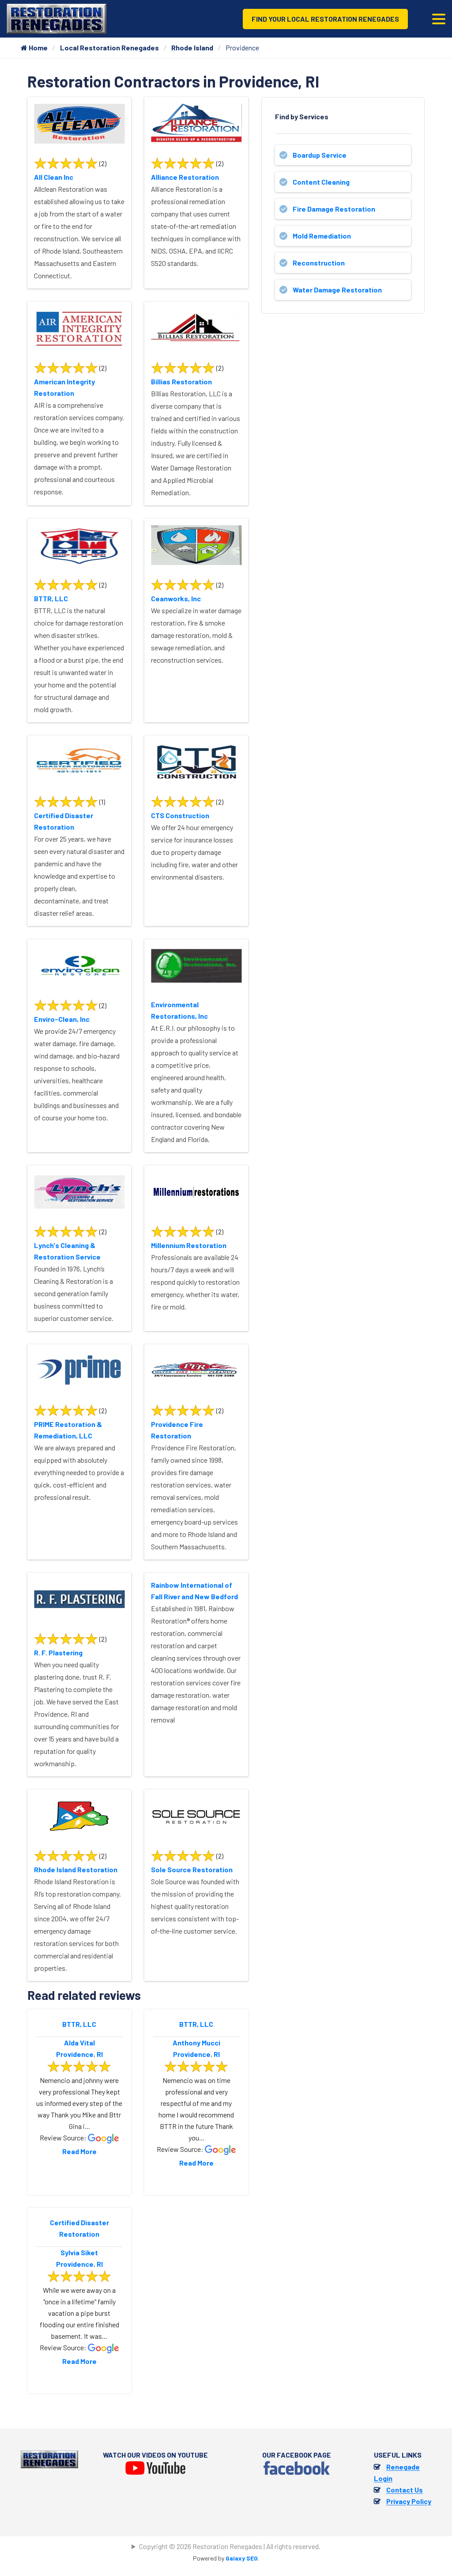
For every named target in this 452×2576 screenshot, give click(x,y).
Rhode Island (192, 47)
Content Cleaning (321, 182)
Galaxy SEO (242, 2558)
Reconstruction (319, 263)
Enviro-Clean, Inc (62, 1019)
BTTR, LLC (51, 598)
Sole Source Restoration (192, 1869)
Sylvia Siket (79, 2252)
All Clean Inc (54, 177)
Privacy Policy (409, 2501)
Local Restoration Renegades (109, 47)
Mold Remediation (322, 236)
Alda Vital (79, 2043)
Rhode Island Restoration (76, 1869)
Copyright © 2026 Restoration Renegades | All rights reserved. (230, 2546)
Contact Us (405, 2490)
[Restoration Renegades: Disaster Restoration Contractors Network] (56, 18)
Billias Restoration (181, 381)
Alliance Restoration (185, 177)
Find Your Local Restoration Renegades (325, 19)
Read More (79, 2151)
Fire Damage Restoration (334, 209)
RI (100, 2054)
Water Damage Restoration (337, 290)
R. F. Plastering (58, 1652)
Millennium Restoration (189, 1245)
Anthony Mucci (196, 2043)
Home (38, 47)
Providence (75, 2054)
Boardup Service (320, 155)
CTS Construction (180, 815)
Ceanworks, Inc (176, 598)
